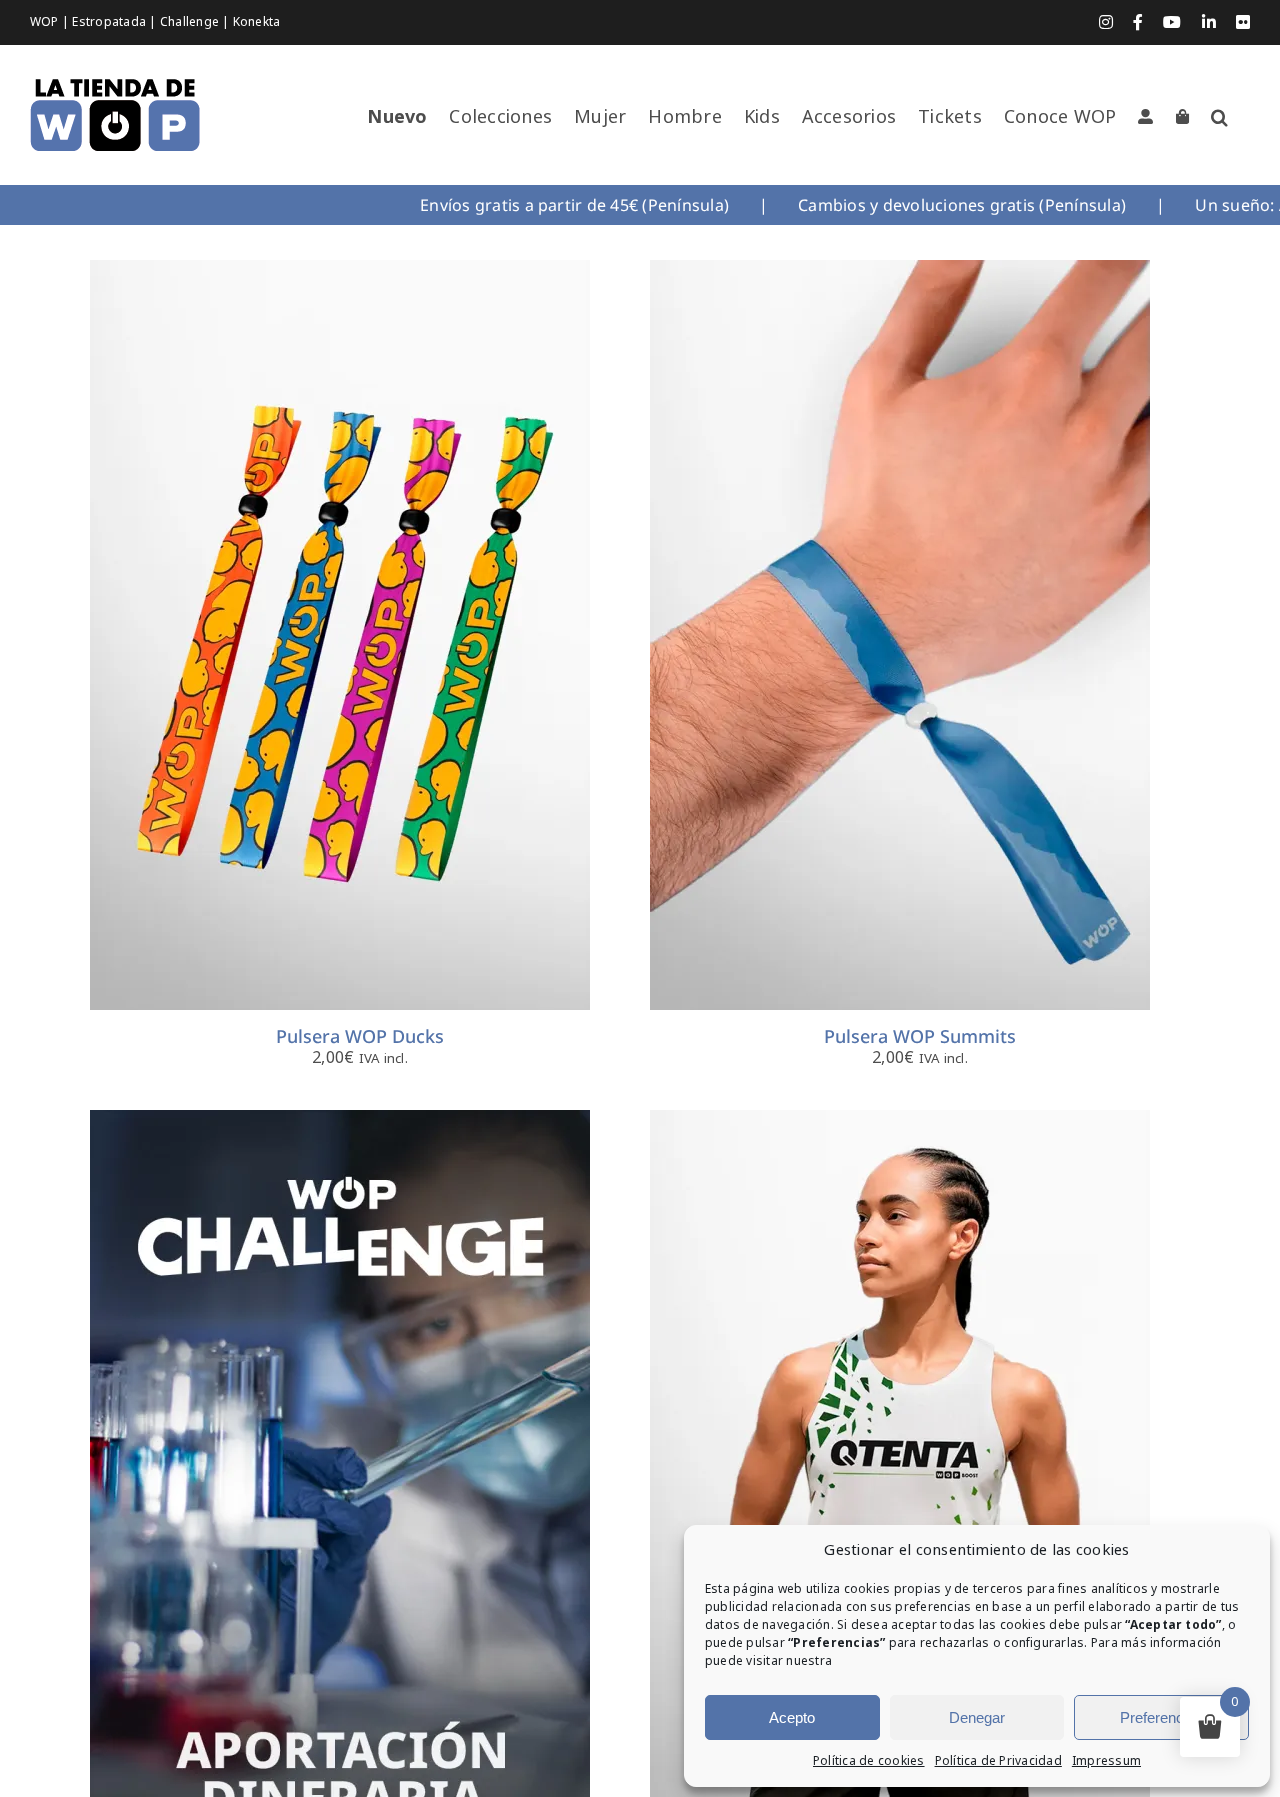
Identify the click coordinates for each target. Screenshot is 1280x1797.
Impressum (1106, 1761)
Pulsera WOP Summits (920, 1036)
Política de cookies (869, 1761)
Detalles (453, 639)
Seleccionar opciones (284, 639)
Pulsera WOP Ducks (360, 1036)
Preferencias (1161, 1717)
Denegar (977, 1717)
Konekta (257, 22)
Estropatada (110, 22)
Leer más (284, 1489)
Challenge (191, 22)
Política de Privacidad (998, 1761)
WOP (46, 22)
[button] (1219, 117)
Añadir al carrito (844, 639)
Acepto (792, 1717)
